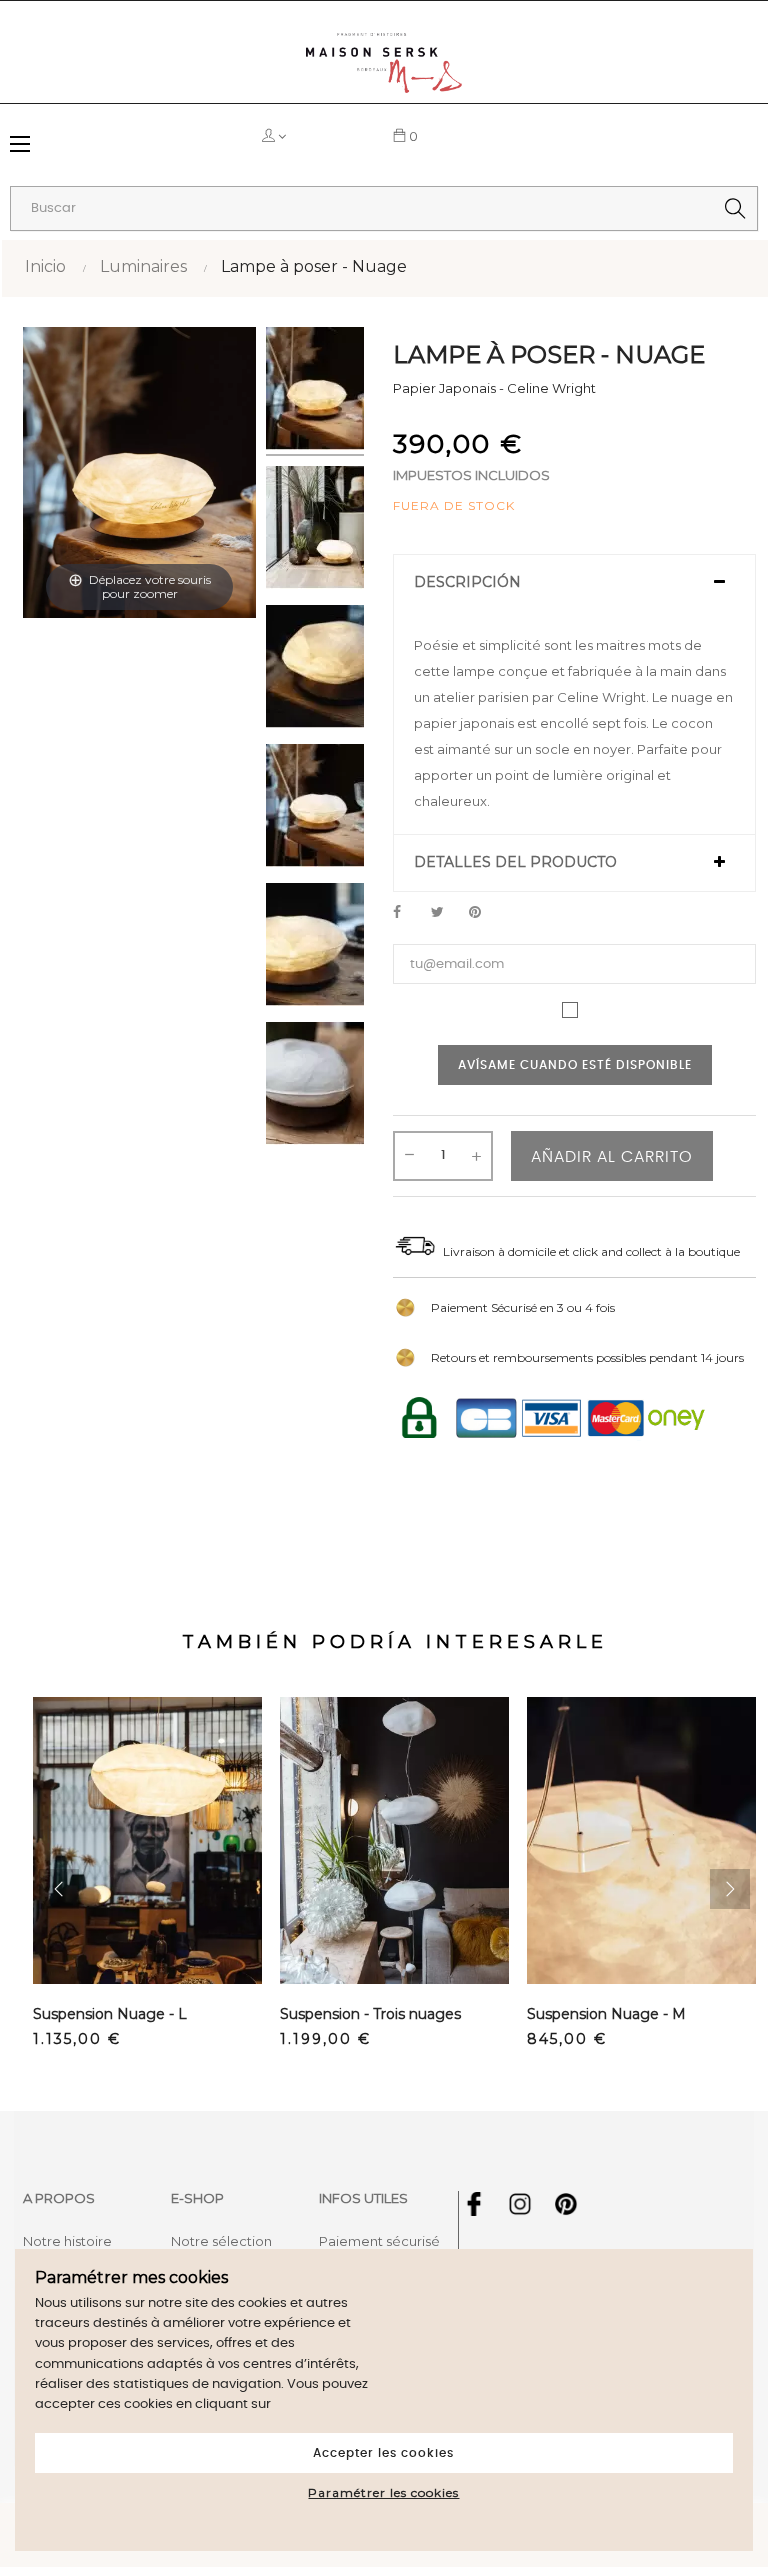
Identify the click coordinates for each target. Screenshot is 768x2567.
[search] (735, 208)
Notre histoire (67, 2241)
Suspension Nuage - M (606, 2014)
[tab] (574, 583)
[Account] (318, 136)
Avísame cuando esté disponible (575, 1065)
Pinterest (484, 913)
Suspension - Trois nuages (370, 2014)
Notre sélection (221, 2241)
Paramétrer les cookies (383, 2492)
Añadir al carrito (612, 1157)
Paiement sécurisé (379, 2241)
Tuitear (446, 913)
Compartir (408, 913)
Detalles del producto (515, 862)
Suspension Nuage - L (110, 2014)
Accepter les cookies (383, 2453)
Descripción (467, 582)
